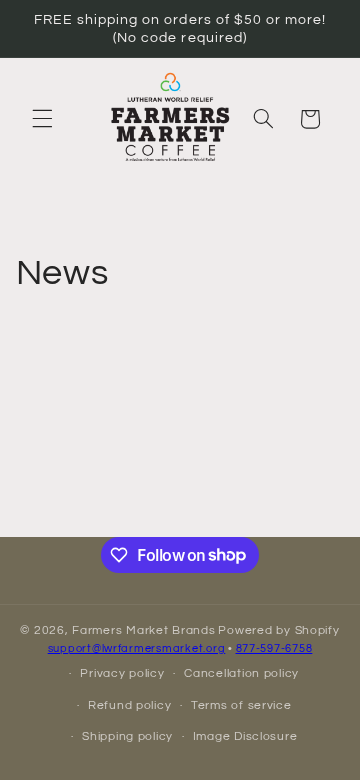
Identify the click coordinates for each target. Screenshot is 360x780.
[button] (42, 119)
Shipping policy (127, 736)
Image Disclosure (245, 736)
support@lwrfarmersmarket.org (137, 648)
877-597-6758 (274, 648)
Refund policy (130, 705)
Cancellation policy (241, 673)
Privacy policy (122, 673)
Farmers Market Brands (143, 630)
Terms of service (241, 705)
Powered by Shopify (278, 630)
